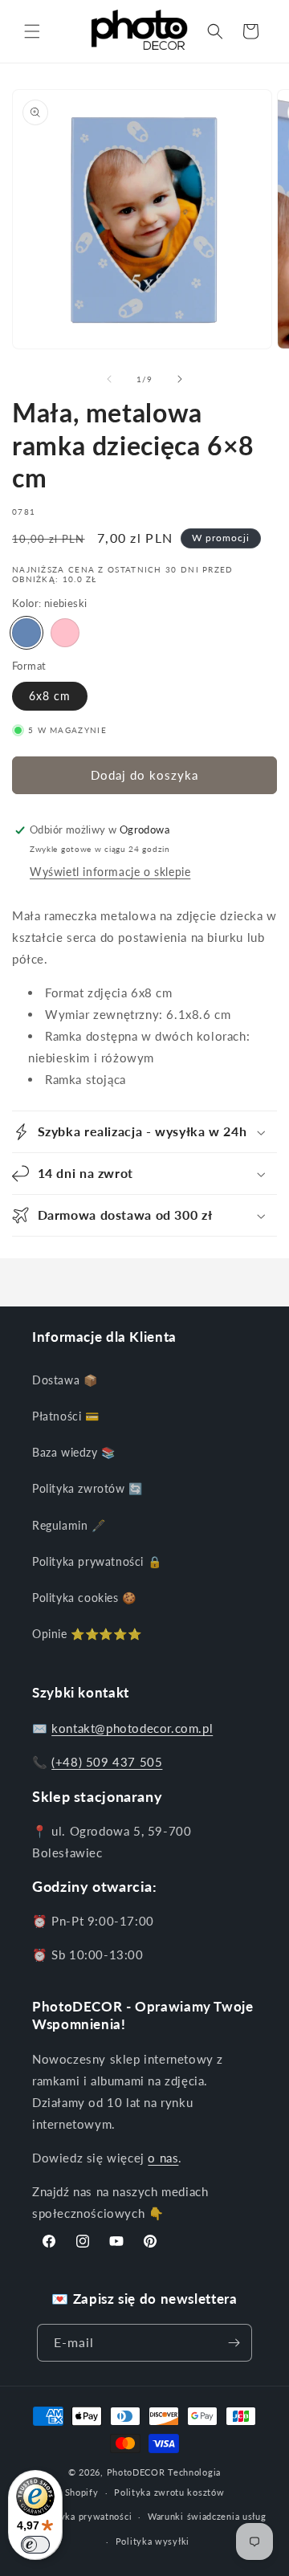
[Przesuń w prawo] (180, 379)
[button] (32, 31)
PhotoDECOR (136, 2472)
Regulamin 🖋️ (69, 1525)
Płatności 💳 (66, 1416)
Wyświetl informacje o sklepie (110, 872)
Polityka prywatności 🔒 (97, 1561)
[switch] (35, 2545)
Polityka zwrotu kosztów (169, 2492)
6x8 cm (50, 696)
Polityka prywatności (85, 2516)
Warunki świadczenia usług (207, 2516)
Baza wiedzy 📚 (74, 1452)
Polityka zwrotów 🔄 (88, 1488)
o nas (163, 2158)
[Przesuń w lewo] (109, 379)
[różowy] (65, 633)
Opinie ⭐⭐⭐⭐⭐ (87, 1634)
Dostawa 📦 (65, 1380)
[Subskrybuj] (234, 2343)
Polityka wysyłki (153, 2541)
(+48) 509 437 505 (107, 1762)
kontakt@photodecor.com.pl (132, 1728)
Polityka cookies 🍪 (84, 1598)
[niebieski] (26, 633)
